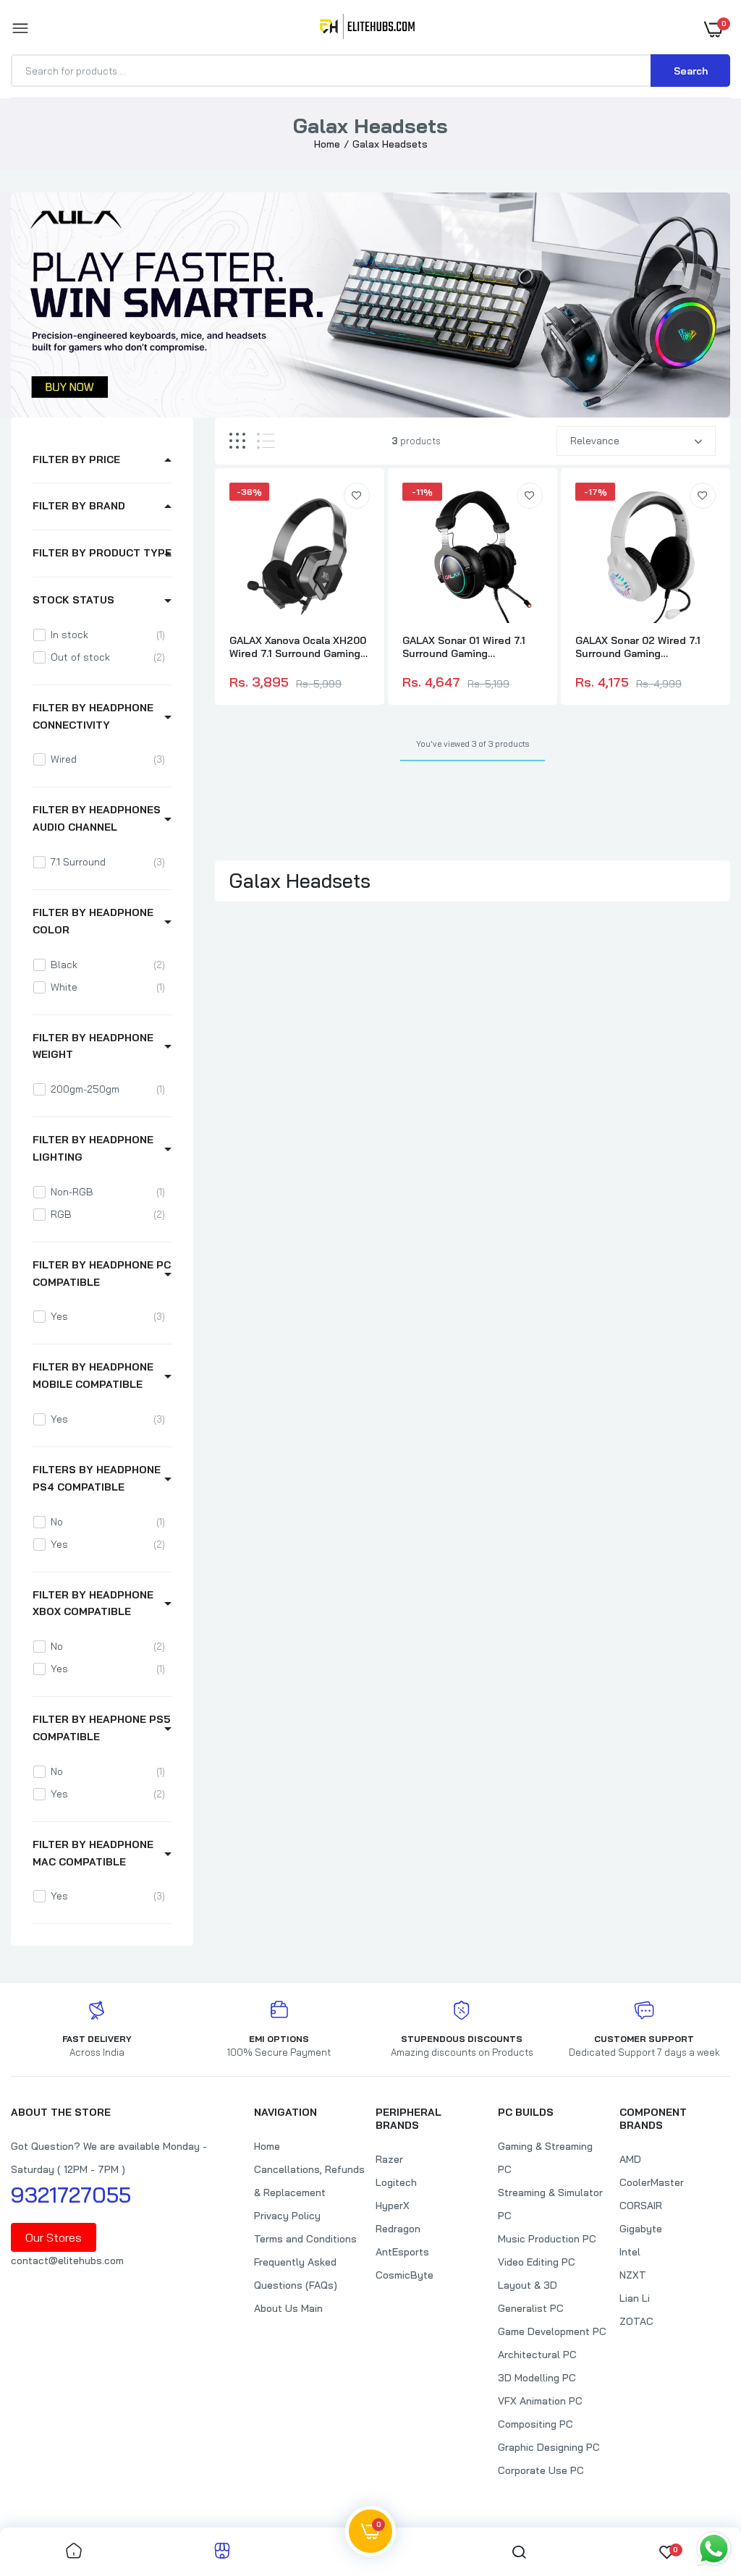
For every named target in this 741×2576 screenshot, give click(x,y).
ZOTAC (636, 2321)
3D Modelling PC (537, 2378)
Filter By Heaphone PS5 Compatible (101, 1728)
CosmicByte (405, 2275)
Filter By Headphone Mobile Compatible (93, 1376)
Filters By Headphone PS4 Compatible (97, 1478)
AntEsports (402, 2252)
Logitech (396, 2182)
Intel (630, 2252)
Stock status (73, 600)
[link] (357, 496)
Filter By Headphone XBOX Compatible (93, 1603)
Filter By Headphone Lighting (93, 1148)
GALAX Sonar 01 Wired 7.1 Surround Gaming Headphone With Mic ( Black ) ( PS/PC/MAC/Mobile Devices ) (472, 647)
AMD (630, 2159)
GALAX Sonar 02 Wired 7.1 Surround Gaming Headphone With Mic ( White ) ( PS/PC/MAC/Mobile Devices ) (638, 647)
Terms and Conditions (305, 2239)
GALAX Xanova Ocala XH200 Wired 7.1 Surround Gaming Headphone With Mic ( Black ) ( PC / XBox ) (299, 647)
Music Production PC (547, 2239)
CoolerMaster (652, 2182)
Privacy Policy (287, 2216)
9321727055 (71, 2195)
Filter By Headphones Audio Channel (97, 818)
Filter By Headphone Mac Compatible (93, 1853)
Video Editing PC (537, 2262)
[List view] (266, 441)
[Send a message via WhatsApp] (714, 2549)
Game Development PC (552, 2331)
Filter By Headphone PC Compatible (102, 1274)
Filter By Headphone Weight (93, 1046)
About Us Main (288, 2308)
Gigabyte (641, 2229)
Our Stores (54, 2237)
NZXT (633, 2275)
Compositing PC (535, 2424)
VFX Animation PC (540, 2401)
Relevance (595, 441)
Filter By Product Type (102, 553)
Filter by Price (76, 459)
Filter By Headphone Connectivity (93, 716)
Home (327, 144)
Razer (389, 2159)
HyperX (393, 2206)
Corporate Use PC (541, 2470)
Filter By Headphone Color (93, 921)
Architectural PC (537, 2355)
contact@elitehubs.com (67, 2261)
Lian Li (635, 2298)
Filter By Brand (79, 506)
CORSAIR (641, 2206)
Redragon (398, 2229)
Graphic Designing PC (549, 2447)
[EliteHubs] (367, 29)
